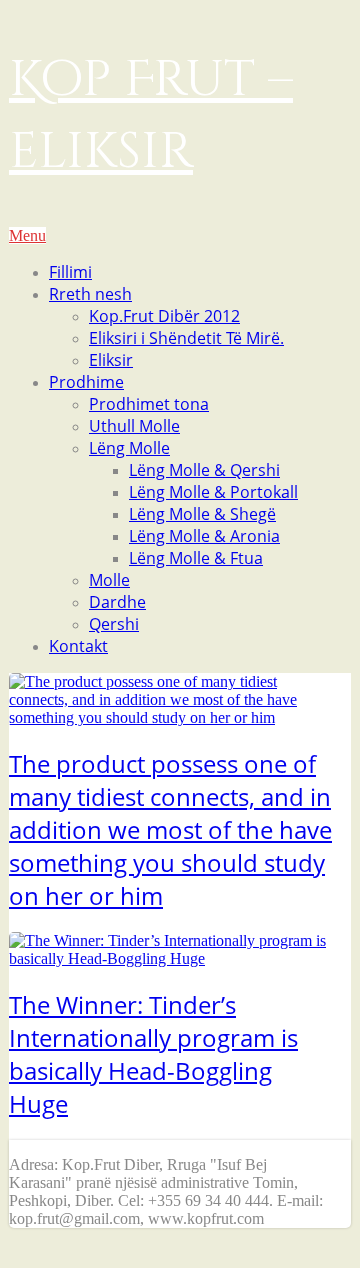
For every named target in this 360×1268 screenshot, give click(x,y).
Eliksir (111, 360)
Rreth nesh (90, 294)
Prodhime (86, 382)
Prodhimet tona (149, 404)
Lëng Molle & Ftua (196, 558)
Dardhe (117, 602)
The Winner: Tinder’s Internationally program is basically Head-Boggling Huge (153, 1054)
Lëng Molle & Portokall (213, 492)
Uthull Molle (134, 426)
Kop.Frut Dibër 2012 (164, 316)
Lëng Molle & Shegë (202, 514)
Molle (109, 580)
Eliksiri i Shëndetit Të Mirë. (186, 338)
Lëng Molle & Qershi (204, 470)
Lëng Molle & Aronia (204, 536)
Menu (27, 235)
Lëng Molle (129, 448)
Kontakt (78, 646)
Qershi (114, 624)
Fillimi (70, 272)
